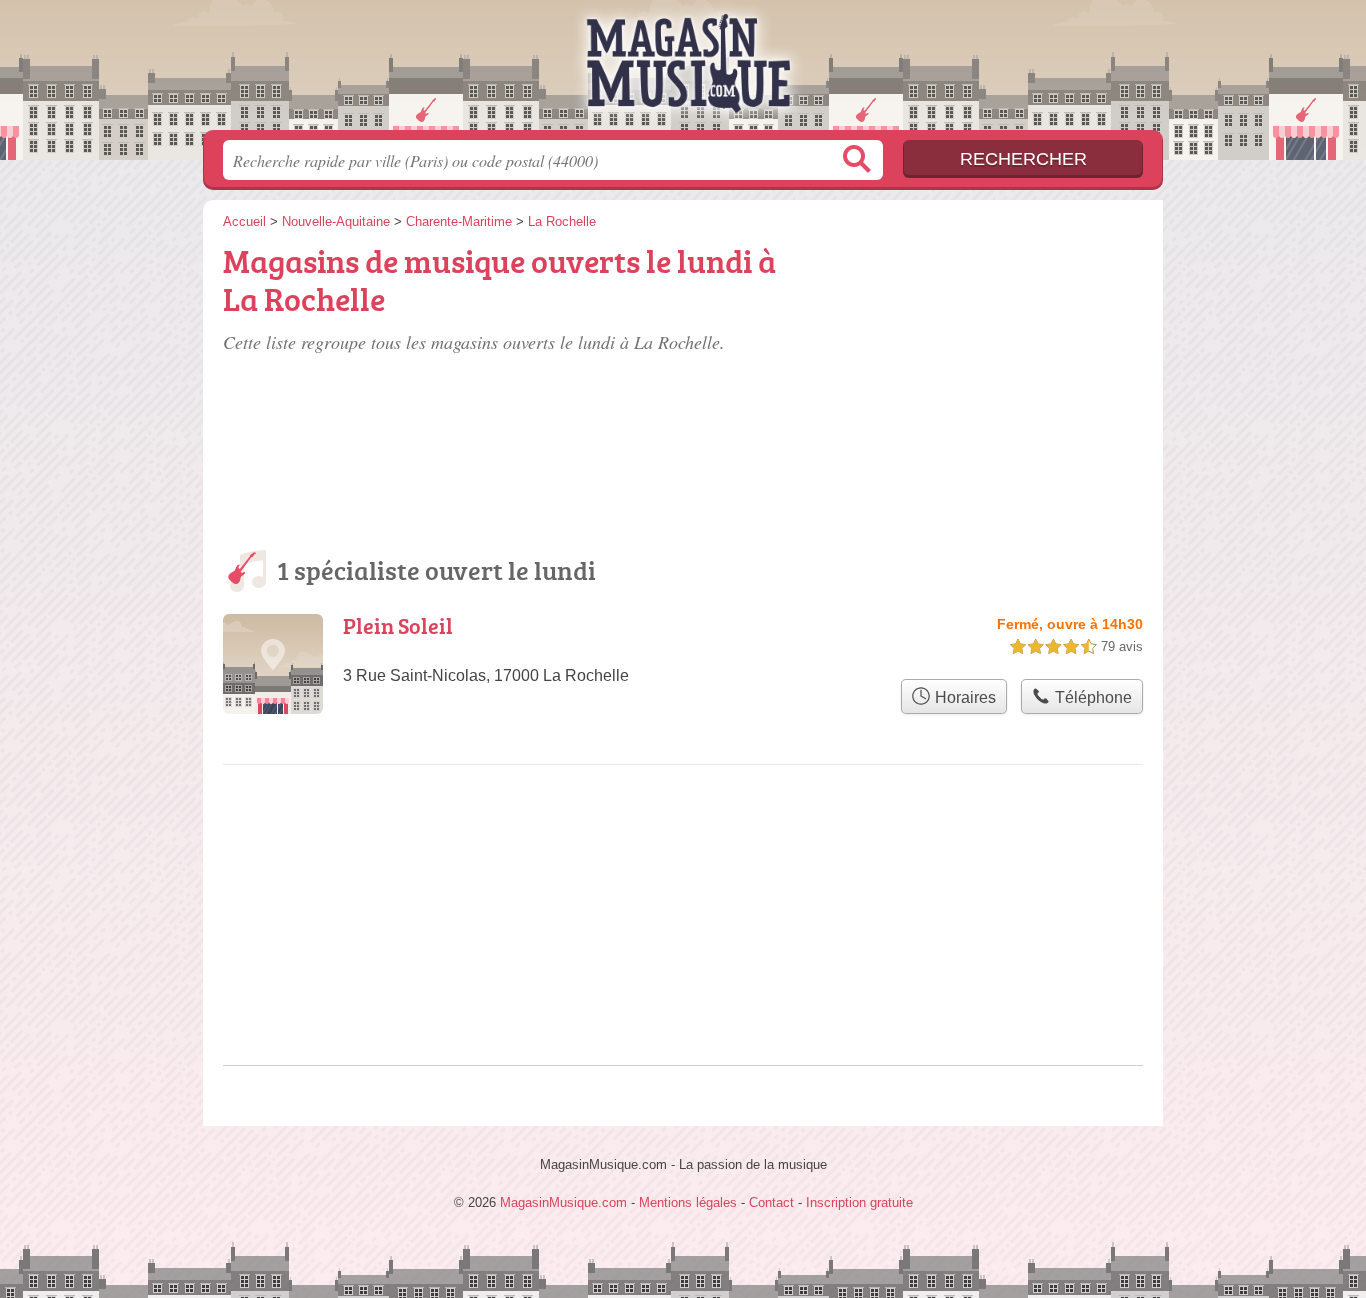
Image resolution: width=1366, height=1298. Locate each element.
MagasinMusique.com (683, 71)
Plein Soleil (398, 625)
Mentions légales (688, 1202)
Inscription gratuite (859, 1202)
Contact (771, 1202)
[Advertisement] (995, 352)
